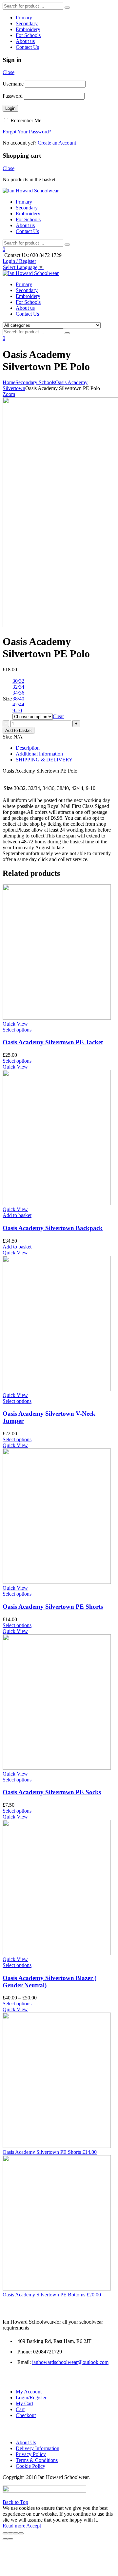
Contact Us (27, 47)
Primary (24, 18)
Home (9, 382)
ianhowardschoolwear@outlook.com (70, 2362)
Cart (20, 2409)
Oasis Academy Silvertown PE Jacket (53, 1042)
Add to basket (19, 730)
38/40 (18, 699)
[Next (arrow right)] (10, 2539)
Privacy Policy (31, 2454)
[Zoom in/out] (21, 2533)
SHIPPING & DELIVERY (44, 760)
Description (28, 748)
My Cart (24, 2403)
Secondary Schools (35, 382)
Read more (14, 2526)
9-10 (17, 710)
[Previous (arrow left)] (5, 2539)
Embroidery (28, 29)
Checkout (26, 2415)
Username (13, 84)
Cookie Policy (30, 2466)
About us (25, 41)
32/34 (18, 687)
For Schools (28, 35)
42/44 (18, 705)
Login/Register (31, 2398)
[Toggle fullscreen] (16, 2533)
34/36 (18, 693)
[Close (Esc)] (5, 2533)
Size (7, 699)
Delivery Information (38, 2448)
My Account (29, 2392)
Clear (58, 716)
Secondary (27, 23)
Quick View (15, 1024)
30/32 (18, 681)
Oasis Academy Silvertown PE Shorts (53, 1607)
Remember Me (25, 120)
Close (9, 72)
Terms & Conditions (37, 2460)
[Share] (10, 2533)
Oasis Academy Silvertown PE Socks (52, 1792)
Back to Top (15, 2502)
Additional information (39, 754)
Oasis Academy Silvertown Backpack (53, 1228)
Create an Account (57, 143)
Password (13, 96)
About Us (26, 2442)
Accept (34, 2526)
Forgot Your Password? (27, 132)
